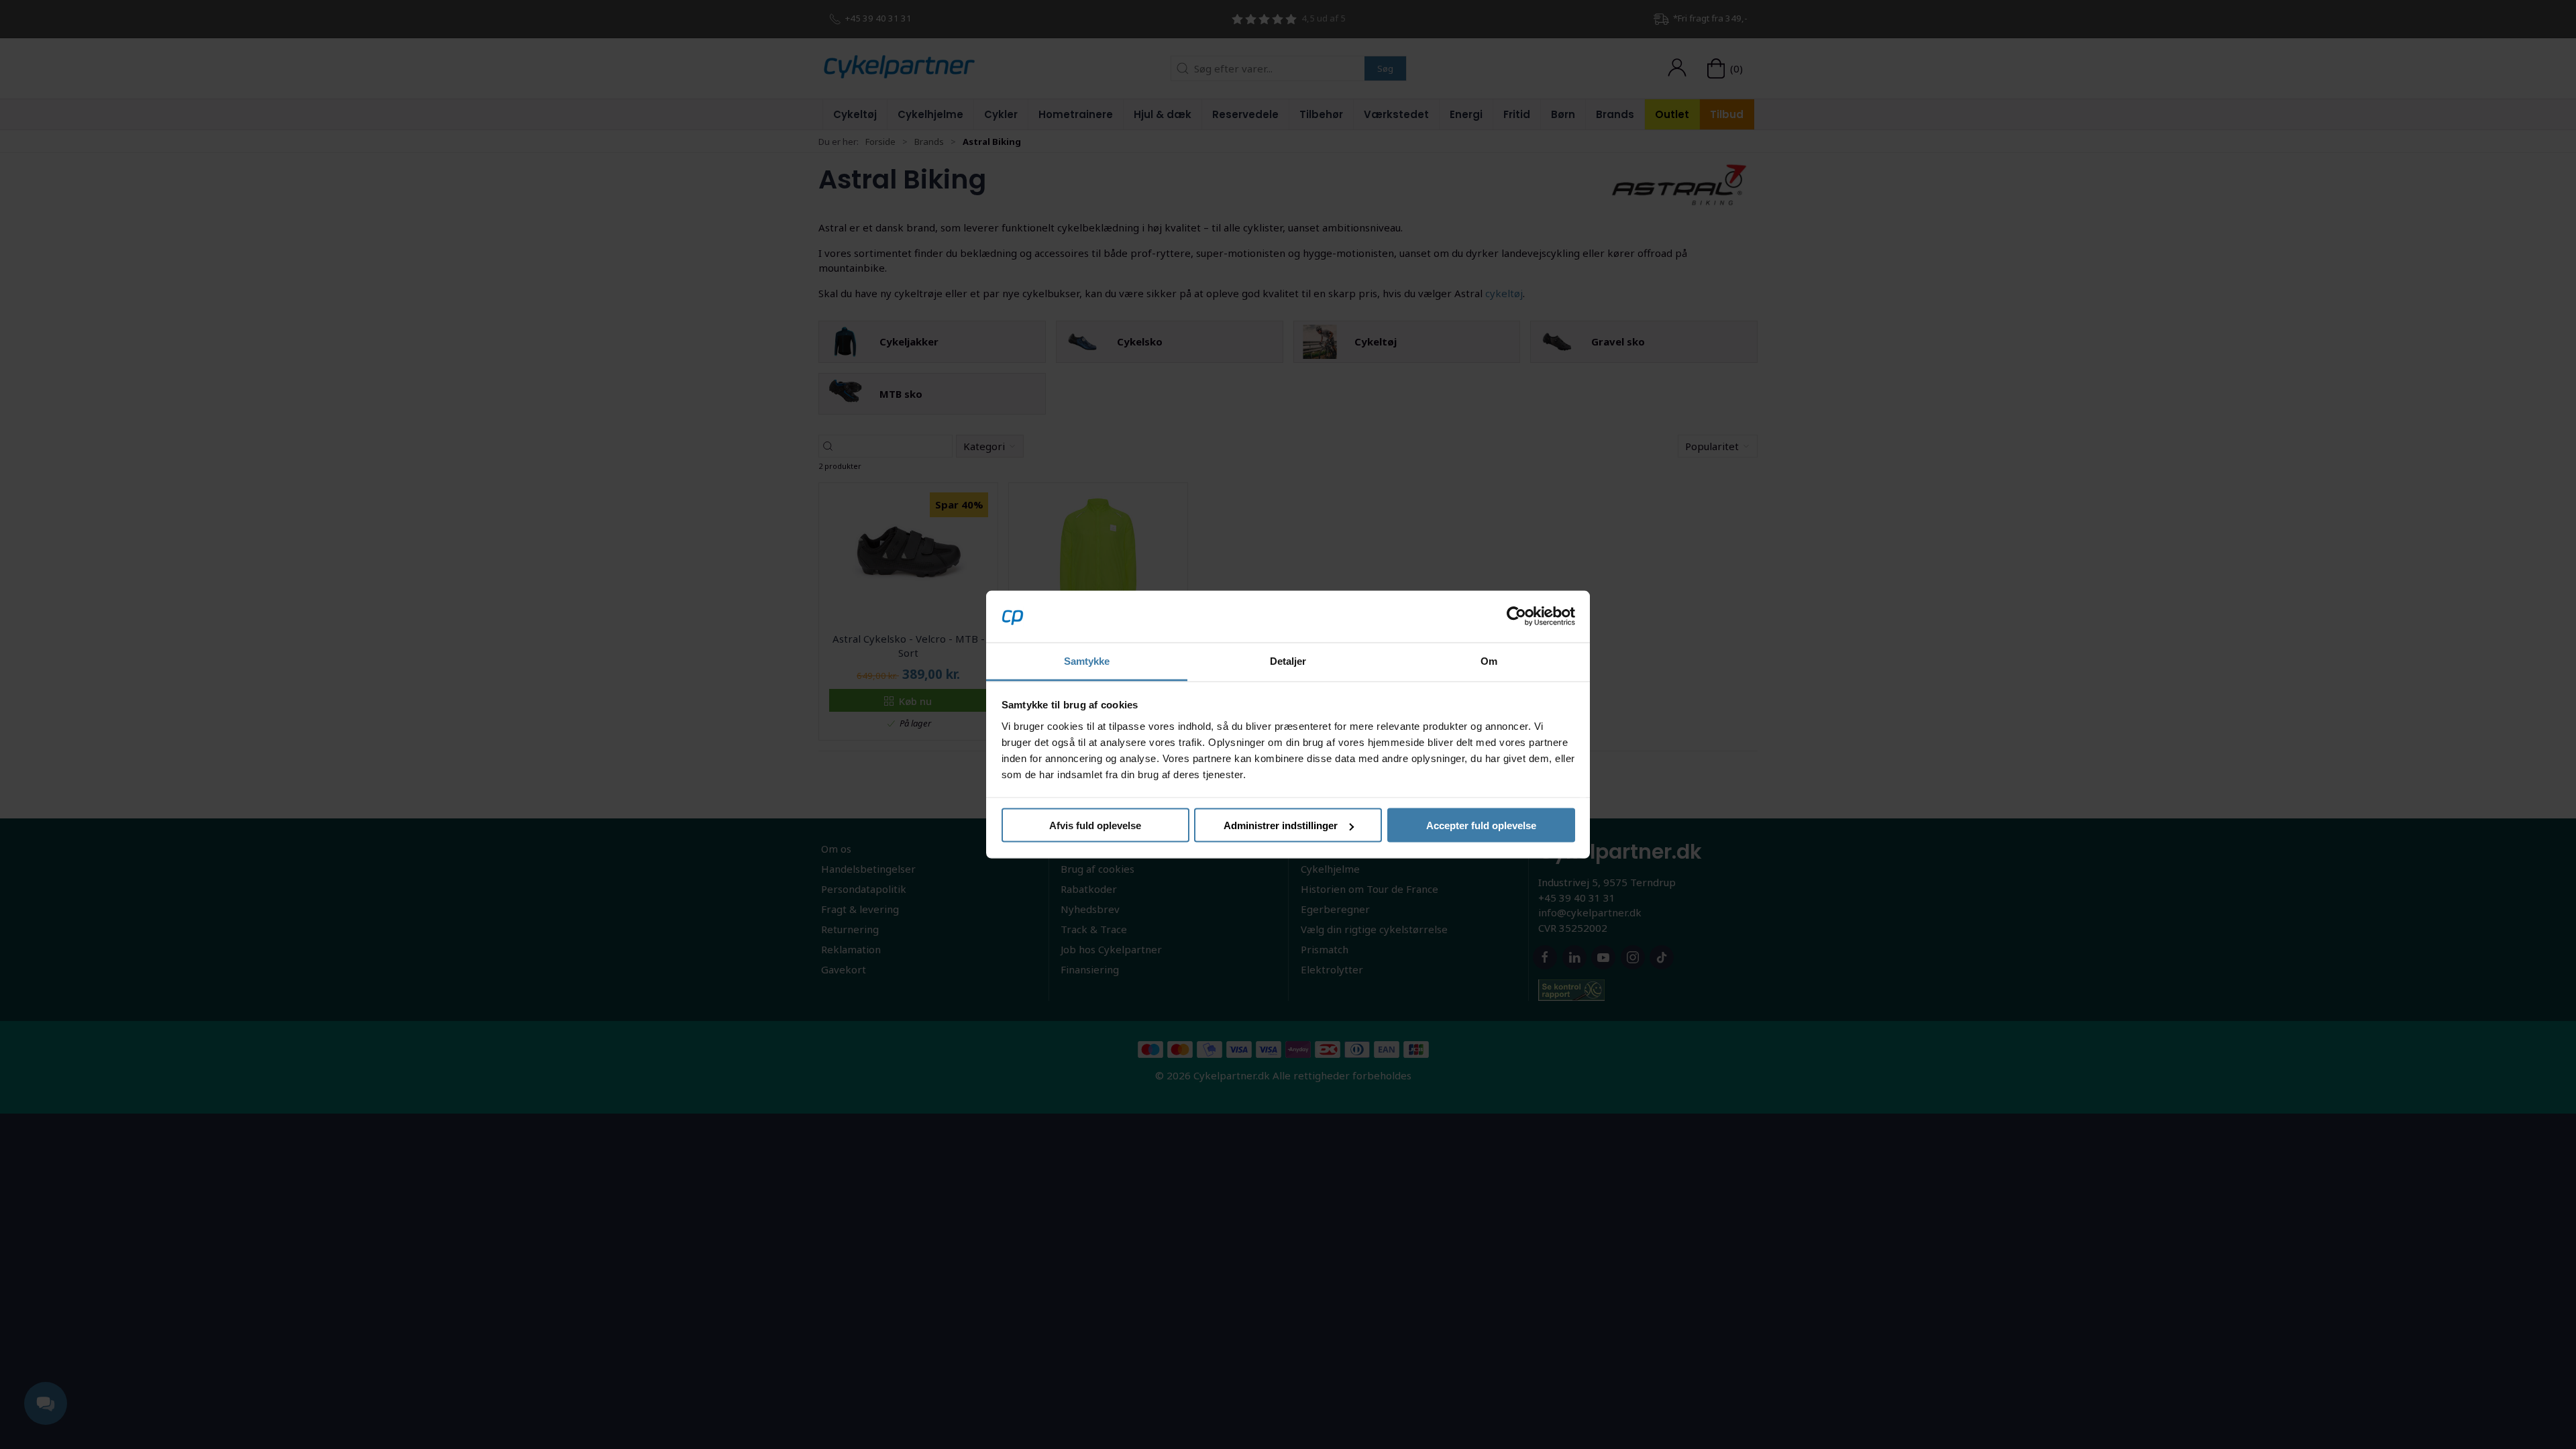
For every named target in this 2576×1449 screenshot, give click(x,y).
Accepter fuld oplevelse (1481, 825)
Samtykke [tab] (1087, 660)
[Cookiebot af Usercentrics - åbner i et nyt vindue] (1516, 616)
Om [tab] (1489, 660)
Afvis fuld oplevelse (1095, 825)
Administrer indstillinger (1281, 825)
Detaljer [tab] (1288, 660)
